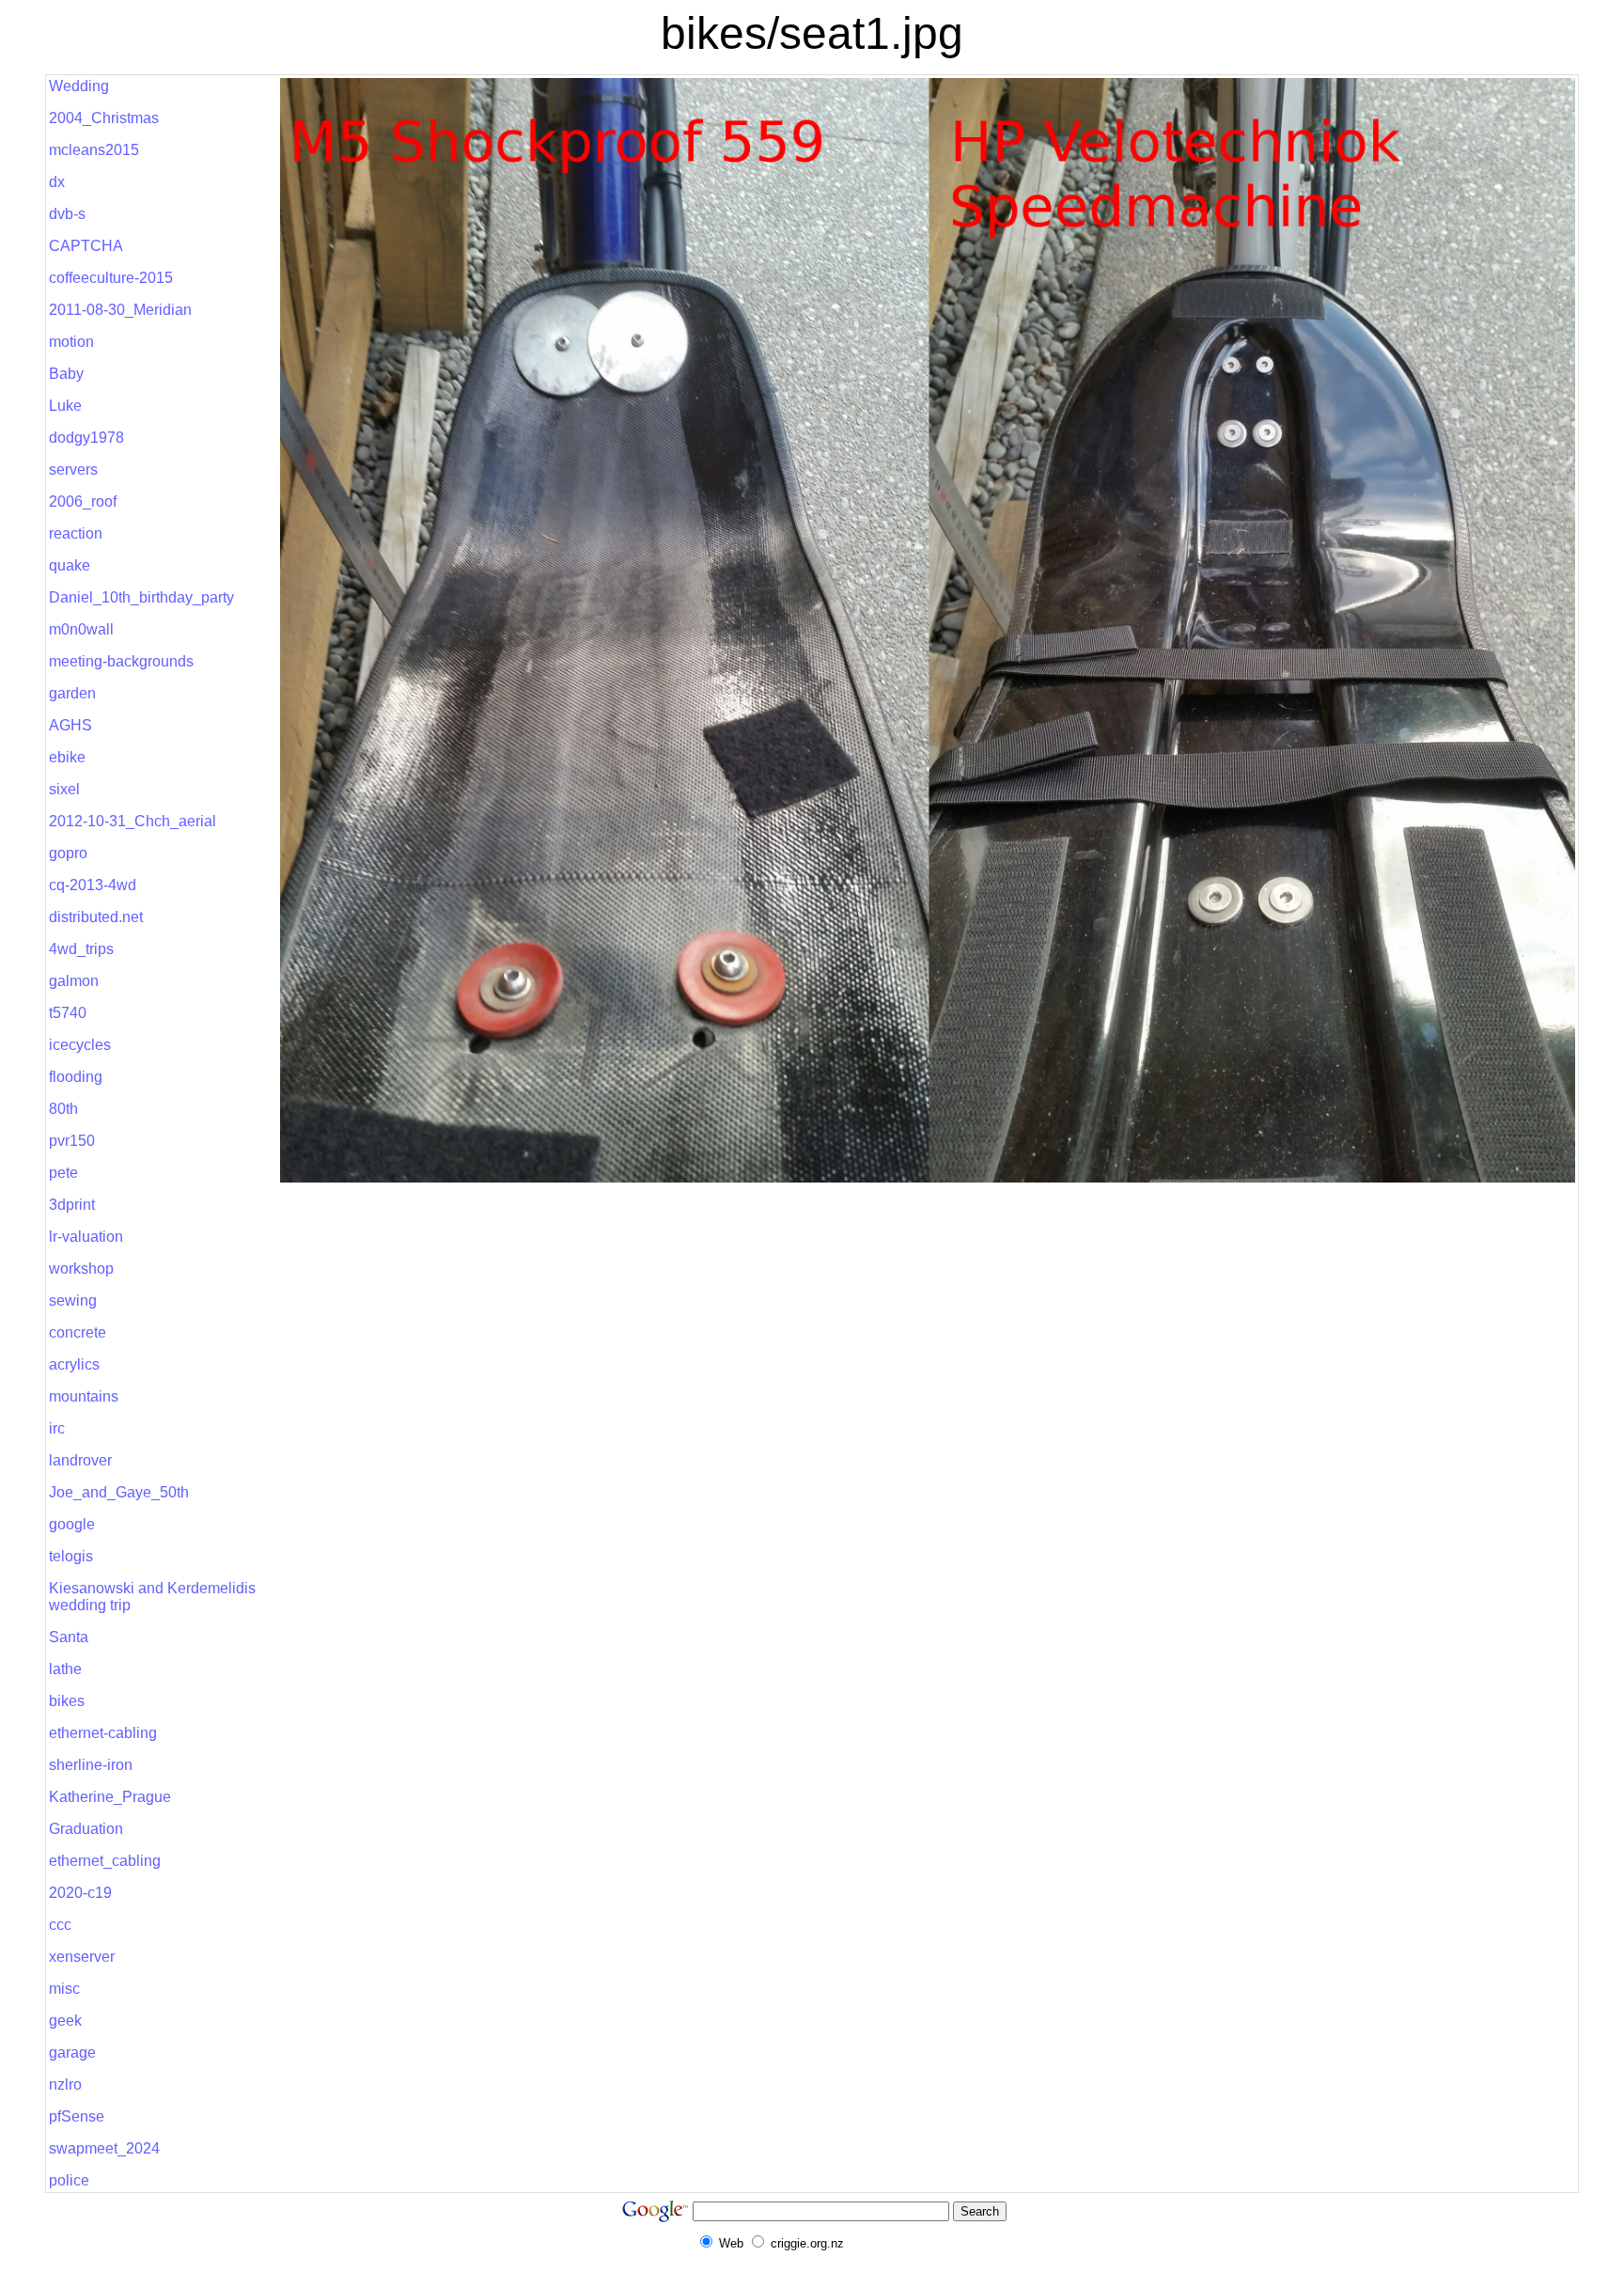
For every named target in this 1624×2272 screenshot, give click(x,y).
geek (65, 2021)
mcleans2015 (94, 150)
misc (64, 1989)
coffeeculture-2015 (111, 278)
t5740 (68, 1013)
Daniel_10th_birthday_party (141, 597)
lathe (65, 1669)
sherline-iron (91, 1765)
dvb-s (67, 214)
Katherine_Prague (110, 1797)
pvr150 (72, 1141)
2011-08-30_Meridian (120, 310)
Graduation (86, 1829)
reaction (76, 533)
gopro (68, 853)
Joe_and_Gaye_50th (119, 1492)
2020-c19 (80, 1893)
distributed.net (96, 917)
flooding (76, 1077)
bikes (67, 1701)
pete (63, 1173)
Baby (66, 374)
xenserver (82, 1957)
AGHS (70, 725)
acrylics (74, 1364)
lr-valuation (86, 1237)
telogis (71, 1556)
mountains (84, 1396)
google (72, 1524)
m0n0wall (81, 629)
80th (63, 1109)
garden (72, 693)
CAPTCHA (86, 246)
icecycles (80, 1045)
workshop (81, 1269)
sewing (73, 1301)
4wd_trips (81, 949)
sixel (64, 789)
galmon (74, 981)
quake (70, 565)
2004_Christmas (104, 118)
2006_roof (83, 501)
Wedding (79, 86)
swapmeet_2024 (104, 2148)
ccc (60, 1925)
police (69, 2180)
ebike (67, 757)
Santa (69, 1637)
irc (57, 1428)
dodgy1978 (86, 438)
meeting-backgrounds (121, 661)
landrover (80, 1460)
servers (73, 470)
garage (72, 2053)
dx (57, 182)
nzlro (65, 2084)
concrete (78, 1332)
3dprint (72, 1205)
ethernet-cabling (103, 1733)
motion (71, 342)
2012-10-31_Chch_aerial (133, 821)
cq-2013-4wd (93, 885)
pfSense (77, 2116)
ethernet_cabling (105, 1861)
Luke (65, 406)
